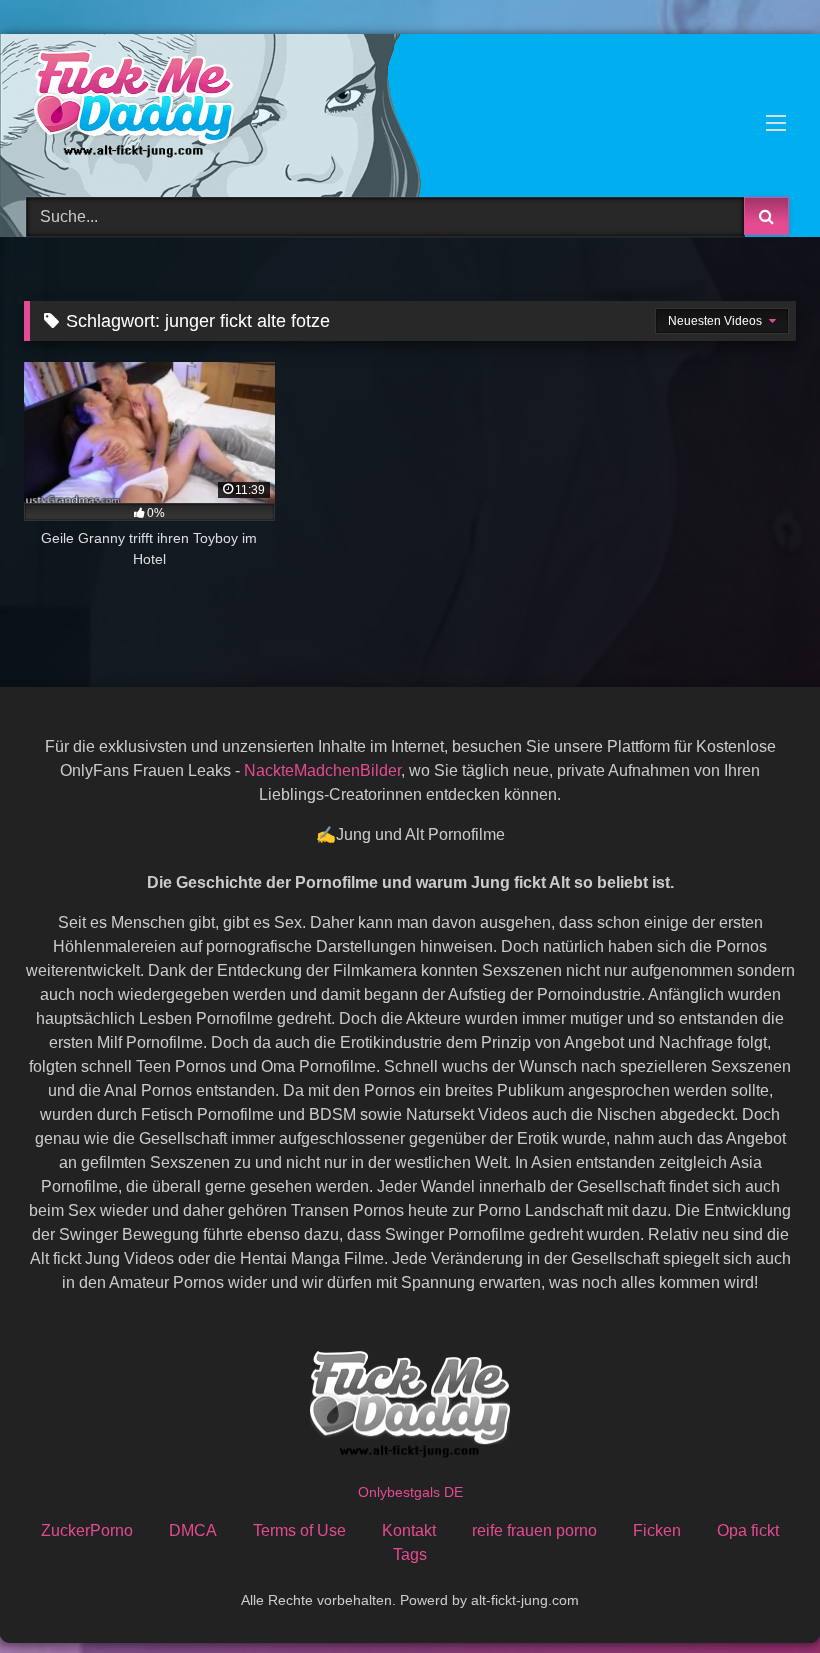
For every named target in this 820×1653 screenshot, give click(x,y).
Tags (410, 1554)
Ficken (657, 1530)
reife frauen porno (534, 1530)
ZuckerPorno (87, 1530)
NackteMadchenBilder (322, 770)
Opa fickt (748, 1530)
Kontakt (409, 1530)
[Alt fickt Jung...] (410, 108)
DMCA (193, 1530)
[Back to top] (758, 1593)
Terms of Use (299, 1530)
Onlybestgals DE (410, 1492)
